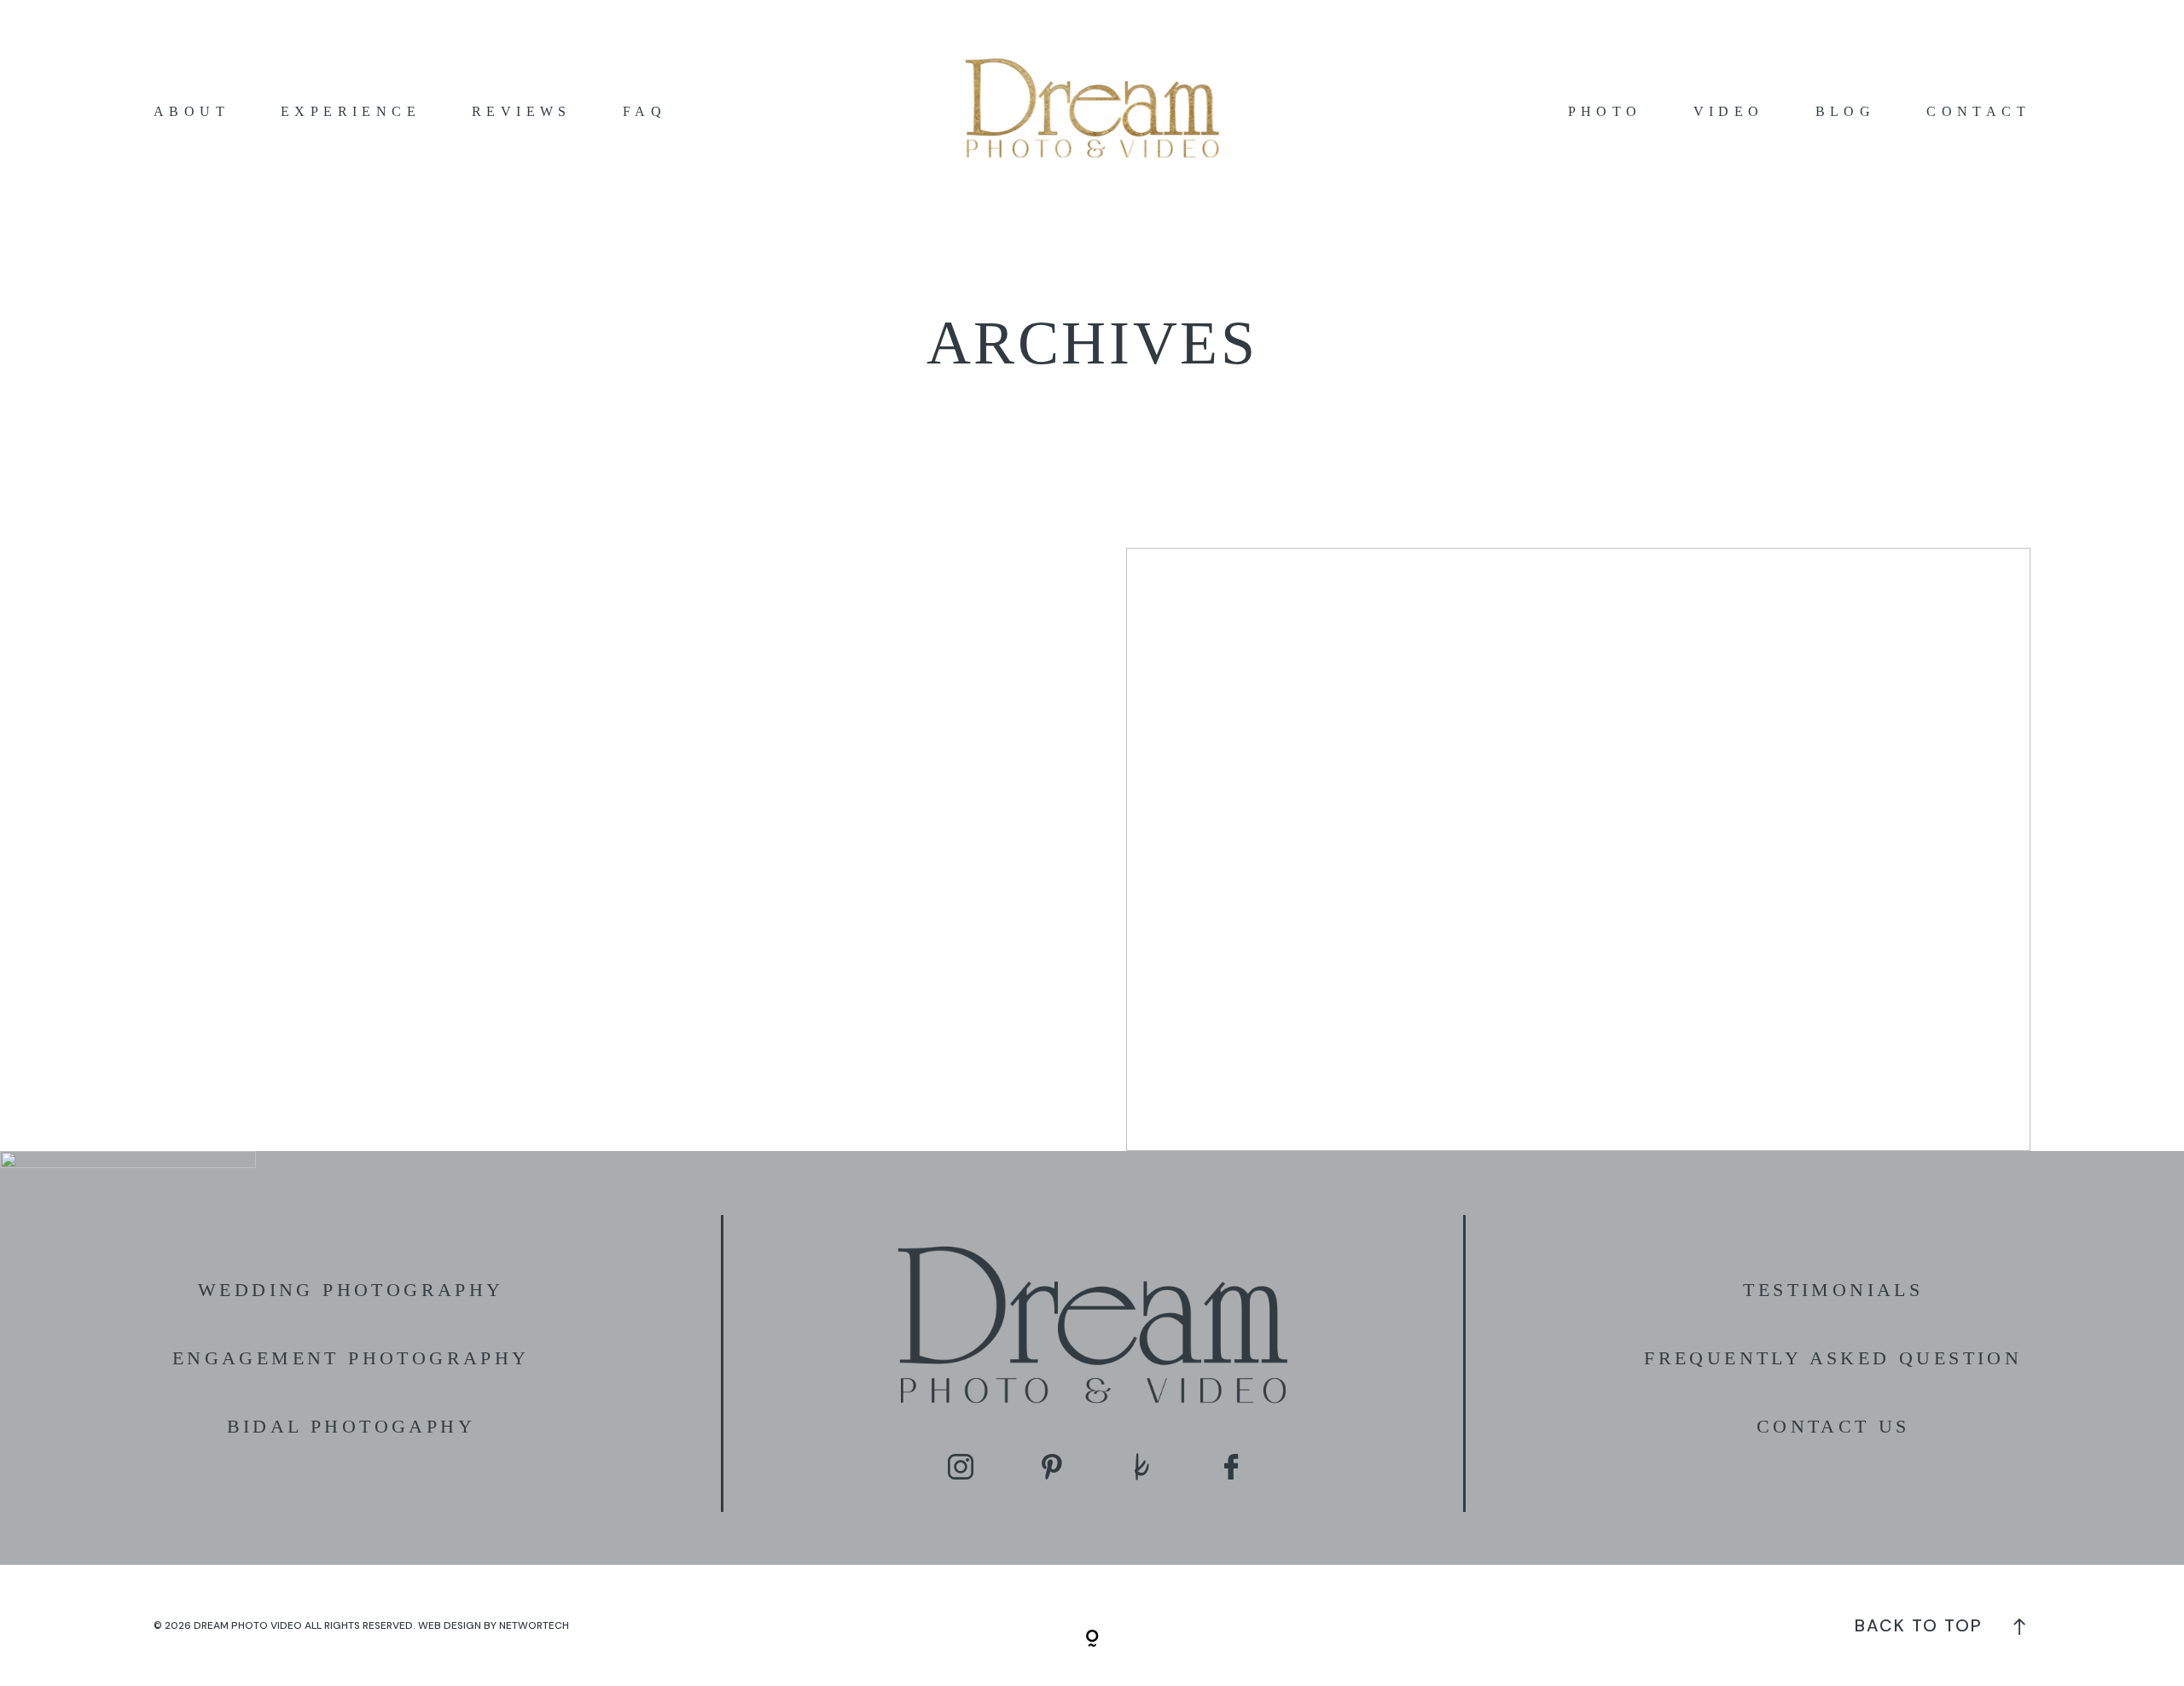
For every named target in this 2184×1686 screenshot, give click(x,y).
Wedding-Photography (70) (1578, 849)
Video (1729, 112)
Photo (1605, 112)
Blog (1846, 112)
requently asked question (1841, 1358)
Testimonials (1833, 1290)
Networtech (534, 1625)
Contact (1978, 112)
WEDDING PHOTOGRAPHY (351, 1290)
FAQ (645, 112)
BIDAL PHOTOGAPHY (351, 1426)
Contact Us (1833, 1426)
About (192, 112)
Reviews (522, 112)
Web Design (450, 1625)
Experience (351, 112)
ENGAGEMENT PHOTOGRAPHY (351, 1358)
